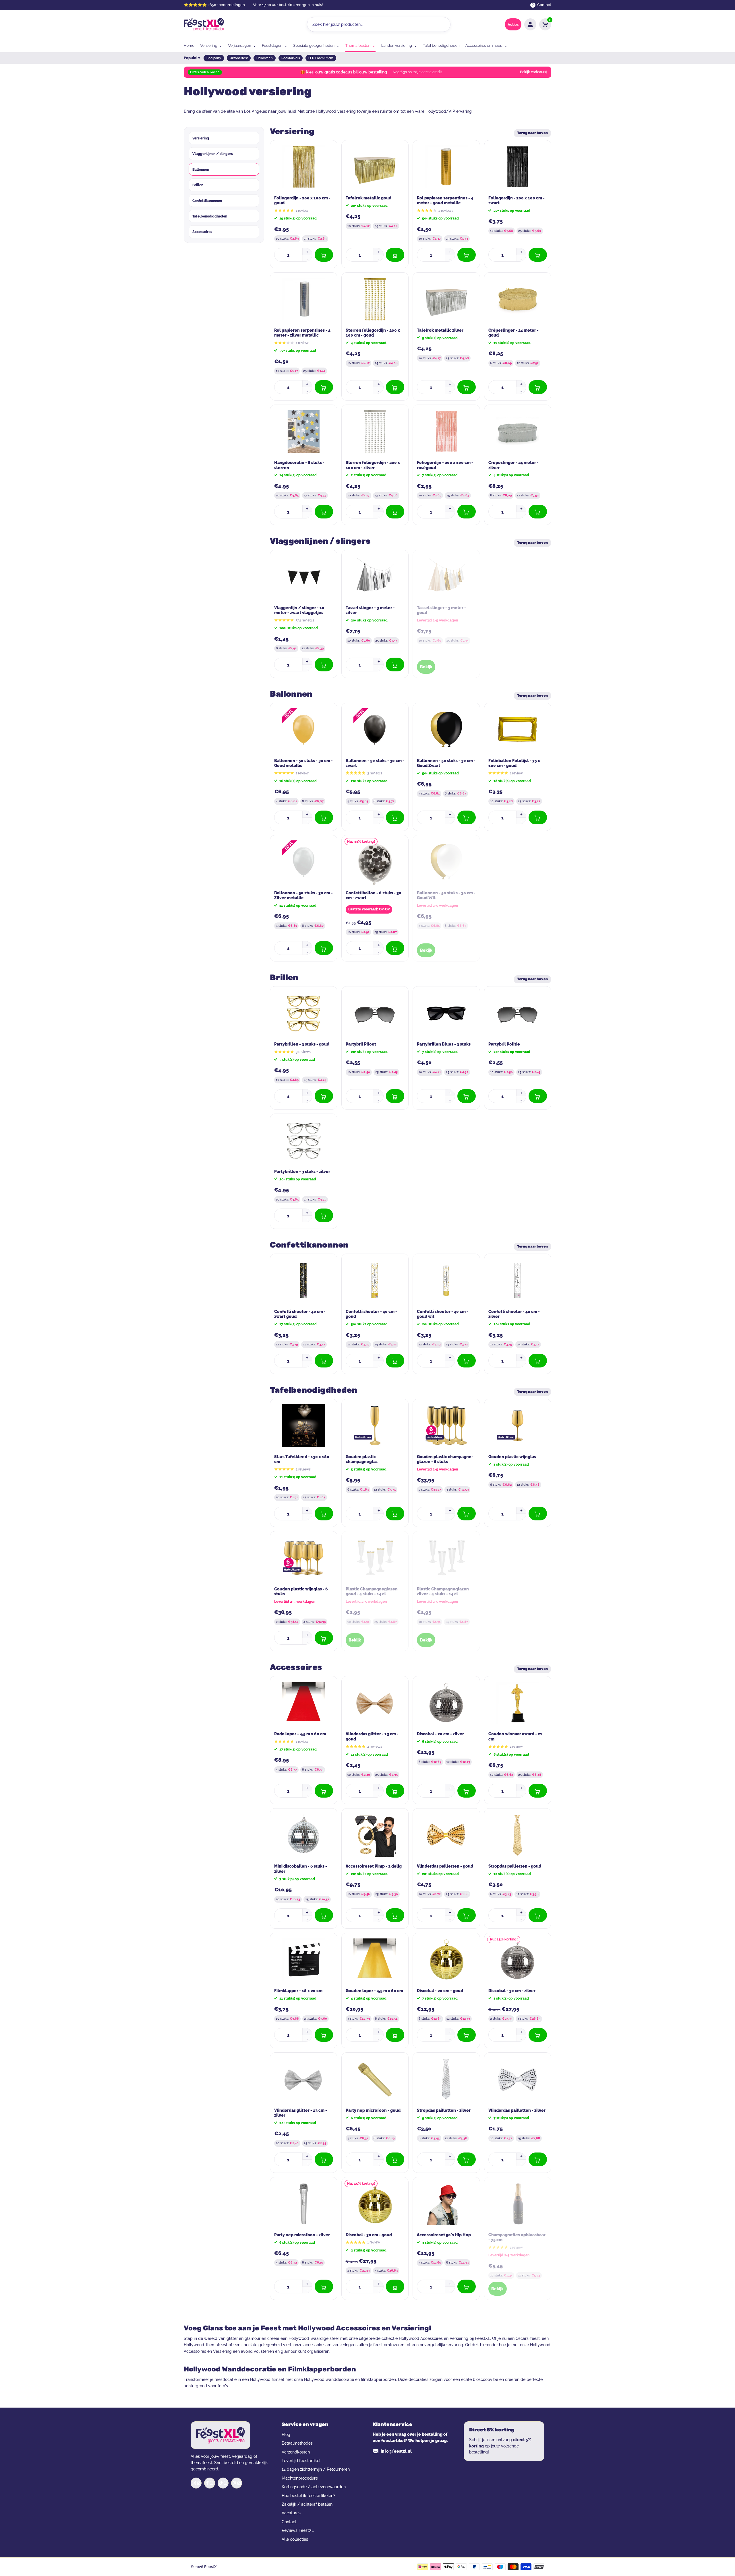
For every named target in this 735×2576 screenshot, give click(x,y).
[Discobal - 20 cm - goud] (446, 1960)
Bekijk (426, 667)
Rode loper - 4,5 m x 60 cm (300, 1734)
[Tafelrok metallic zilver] (446, 299)
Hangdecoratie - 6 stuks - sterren (299, 465)
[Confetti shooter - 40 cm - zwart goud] (303, 1281)
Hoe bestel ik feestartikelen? (308, 2496)
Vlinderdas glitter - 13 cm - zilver (301, 2113)
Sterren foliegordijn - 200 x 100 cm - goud (373, 333)
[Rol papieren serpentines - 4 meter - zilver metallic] (303, 299)
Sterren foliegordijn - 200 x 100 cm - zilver (373, 465)
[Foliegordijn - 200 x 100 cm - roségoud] (446, 432)
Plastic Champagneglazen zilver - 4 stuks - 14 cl (443, 1592)
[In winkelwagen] (324, 255)
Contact (289, 2522)
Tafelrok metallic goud (369, 198)
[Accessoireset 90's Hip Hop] (446, 2204)
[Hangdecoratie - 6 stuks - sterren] (303, 432)
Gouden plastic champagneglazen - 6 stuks (445, 1459)
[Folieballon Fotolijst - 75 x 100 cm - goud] (518, 730)
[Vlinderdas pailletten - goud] (446, 1835)
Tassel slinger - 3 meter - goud (441, 610)
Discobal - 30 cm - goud (369, 2235)
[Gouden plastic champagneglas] (375, 1426)
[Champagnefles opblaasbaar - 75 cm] (518, 2204)
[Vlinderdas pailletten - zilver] (518, 2079)
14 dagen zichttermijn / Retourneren (316, 2469)
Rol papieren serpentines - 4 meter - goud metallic (445, 201)
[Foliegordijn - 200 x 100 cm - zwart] (518, 167)
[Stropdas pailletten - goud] (518, 1835)
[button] (307, 252)
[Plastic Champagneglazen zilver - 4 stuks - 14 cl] (446, 1558)
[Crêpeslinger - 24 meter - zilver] (518, 432)
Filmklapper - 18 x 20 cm (298, 1991)
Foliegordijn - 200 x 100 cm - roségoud (445, 465)
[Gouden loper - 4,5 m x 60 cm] (375, 1960)
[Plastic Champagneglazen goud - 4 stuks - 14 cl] (375, 1558)
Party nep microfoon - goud (373, 2110)
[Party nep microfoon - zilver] (303, 2204)
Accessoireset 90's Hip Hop (444, 2235)
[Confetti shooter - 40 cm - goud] (375, 1281)
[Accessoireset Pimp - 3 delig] (375, 1835)
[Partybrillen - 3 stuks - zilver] (303, 1141)
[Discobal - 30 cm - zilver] (518, 1960)
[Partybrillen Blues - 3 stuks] (446, 1013)
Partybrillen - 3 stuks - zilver (302, 1172)
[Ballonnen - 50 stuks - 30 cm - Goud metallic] (303, 730)
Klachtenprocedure (300, 2478)
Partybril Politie (504, 1044)
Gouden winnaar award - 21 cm (515, 1736)
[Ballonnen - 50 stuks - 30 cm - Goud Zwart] (446, 730)
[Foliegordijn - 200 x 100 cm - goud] (303, 167)
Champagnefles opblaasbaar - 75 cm (517, 2237)
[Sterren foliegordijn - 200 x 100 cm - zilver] (375, 432)
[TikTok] (223, 2483)
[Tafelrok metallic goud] (375, 167)
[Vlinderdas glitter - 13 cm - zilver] (303, 2079)
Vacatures (291, 2513)
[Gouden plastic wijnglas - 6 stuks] (303, 1558)
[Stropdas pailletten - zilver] (446, 2079)
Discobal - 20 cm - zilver (440, 1734)
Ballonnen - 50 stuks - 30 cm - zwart (375, 763)
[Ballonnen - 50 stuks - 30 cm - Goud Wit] (446, 862)
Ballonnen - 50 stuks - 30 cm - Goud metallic (303, 763)
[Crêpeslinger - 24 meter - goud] (518, 299)
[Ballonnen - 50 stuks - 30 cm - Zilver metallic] (303, 862)
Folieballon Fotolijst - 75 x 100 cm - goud (514, 763)
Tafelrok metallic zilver (440, 330)
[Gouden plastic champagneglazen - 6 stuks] (446, 1426)
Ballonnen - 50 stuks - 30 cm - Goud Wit (446, 895)
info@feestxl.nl (396, 2451)
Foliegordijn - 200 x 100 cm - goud (302, 201)
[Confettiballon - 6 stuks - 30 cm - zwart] (375, 862)
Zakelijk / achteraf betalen (307, 2504)
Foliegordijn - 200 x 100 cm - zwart (517, 201)
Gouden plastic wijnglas (512, 1457)
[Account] (530, 24)
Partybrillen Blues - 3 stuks (444, 1044)
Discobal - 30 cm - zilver (512, 1991)
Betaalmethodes (297, 2443)
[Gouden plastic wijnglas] (518, 1426)
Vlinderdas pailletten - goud (445, 1866)
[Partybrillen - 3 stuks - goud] (303, 1013)
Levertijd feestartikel (301, 2461)
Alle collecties (295, 2539)
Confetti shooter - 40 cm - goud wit (443, 1314)
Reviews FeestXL (298, 2530)
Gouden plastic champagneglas (362, 1459)
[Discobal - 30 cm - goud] (375, 2204)
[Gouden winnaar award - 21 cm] (518, 1703)
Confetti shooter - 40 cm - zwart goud (300, 1314)
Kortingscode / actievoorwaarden (314, 2487)
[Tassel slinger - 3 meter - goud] (446, 577)
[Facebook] (210, 2483)
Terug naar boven (532, 133)
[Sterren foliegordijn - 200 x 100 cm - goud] (375, 299)
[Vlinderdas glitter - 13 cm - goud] (375, 1703)
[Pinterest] (237, 2483)
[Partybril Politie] (518, 1013)
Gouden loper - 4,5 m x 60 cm (374, 1991)
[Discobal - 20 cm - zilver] (446, 1703)
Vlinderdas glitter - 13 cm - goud (372, 1736)
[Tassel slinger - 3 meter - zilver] (375, 577)
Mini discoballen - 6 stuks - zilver (301, 1869)
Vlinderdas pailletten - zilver (517, 2110)
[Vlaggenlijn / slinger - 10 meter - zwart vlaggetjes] (303, 577)
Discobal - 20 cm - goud (440, 1991)
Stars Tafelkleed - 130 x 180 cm (302, 1459)
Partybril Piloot (361, 1044)
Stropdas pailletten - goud (515, 1866)
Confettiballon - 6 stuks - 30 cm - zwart (374, 895)
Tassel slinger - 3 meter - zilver (370, 610)
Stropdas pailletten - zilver (444, 2110)
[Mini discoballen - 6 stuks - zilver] (303, 1835)
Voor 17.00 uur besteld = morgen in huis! (288, 5)
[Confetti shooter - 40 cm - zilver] (518, 1281)
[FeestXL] (204, 25)
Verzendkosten (296, 2452)
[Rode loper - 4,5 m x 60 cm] (303, 1703)
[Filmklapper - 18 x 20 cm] (303, 1960)
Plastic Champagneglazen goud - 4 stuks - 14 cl (372, 1592)
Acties (513, 25)
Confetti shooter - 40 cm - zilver (514, 1314)
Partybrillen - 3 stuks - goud (302, 1044)
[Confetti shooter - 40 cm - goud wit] (446, 1281)
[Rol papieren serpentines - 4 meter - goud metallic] (446, 167)
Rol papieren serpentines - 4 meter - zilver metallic (302, 333)
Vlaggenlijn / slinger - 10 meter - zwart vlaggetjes (299, 610)
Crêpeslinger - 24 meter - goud (513, 333)
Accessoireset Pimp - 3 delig (374, 1866)
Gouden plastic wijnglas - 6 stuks (301, 1592)
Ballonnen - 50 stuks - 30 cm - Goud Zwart (446, 763)
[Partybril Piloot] (375, 1013)
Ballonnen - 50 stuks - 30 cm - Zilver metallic (303, 895)
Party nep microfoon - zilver (302, 2235)
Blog (286, 2435)
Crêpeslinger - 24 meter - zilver (513, 465)
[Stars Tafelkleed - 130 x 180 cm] (303, 1426)
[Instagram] (196, 2483)
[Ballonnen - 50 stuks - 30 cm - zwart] (375, 730)
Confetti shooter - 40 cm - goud (371, 1314)
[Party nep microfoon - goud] (375, 2079)
